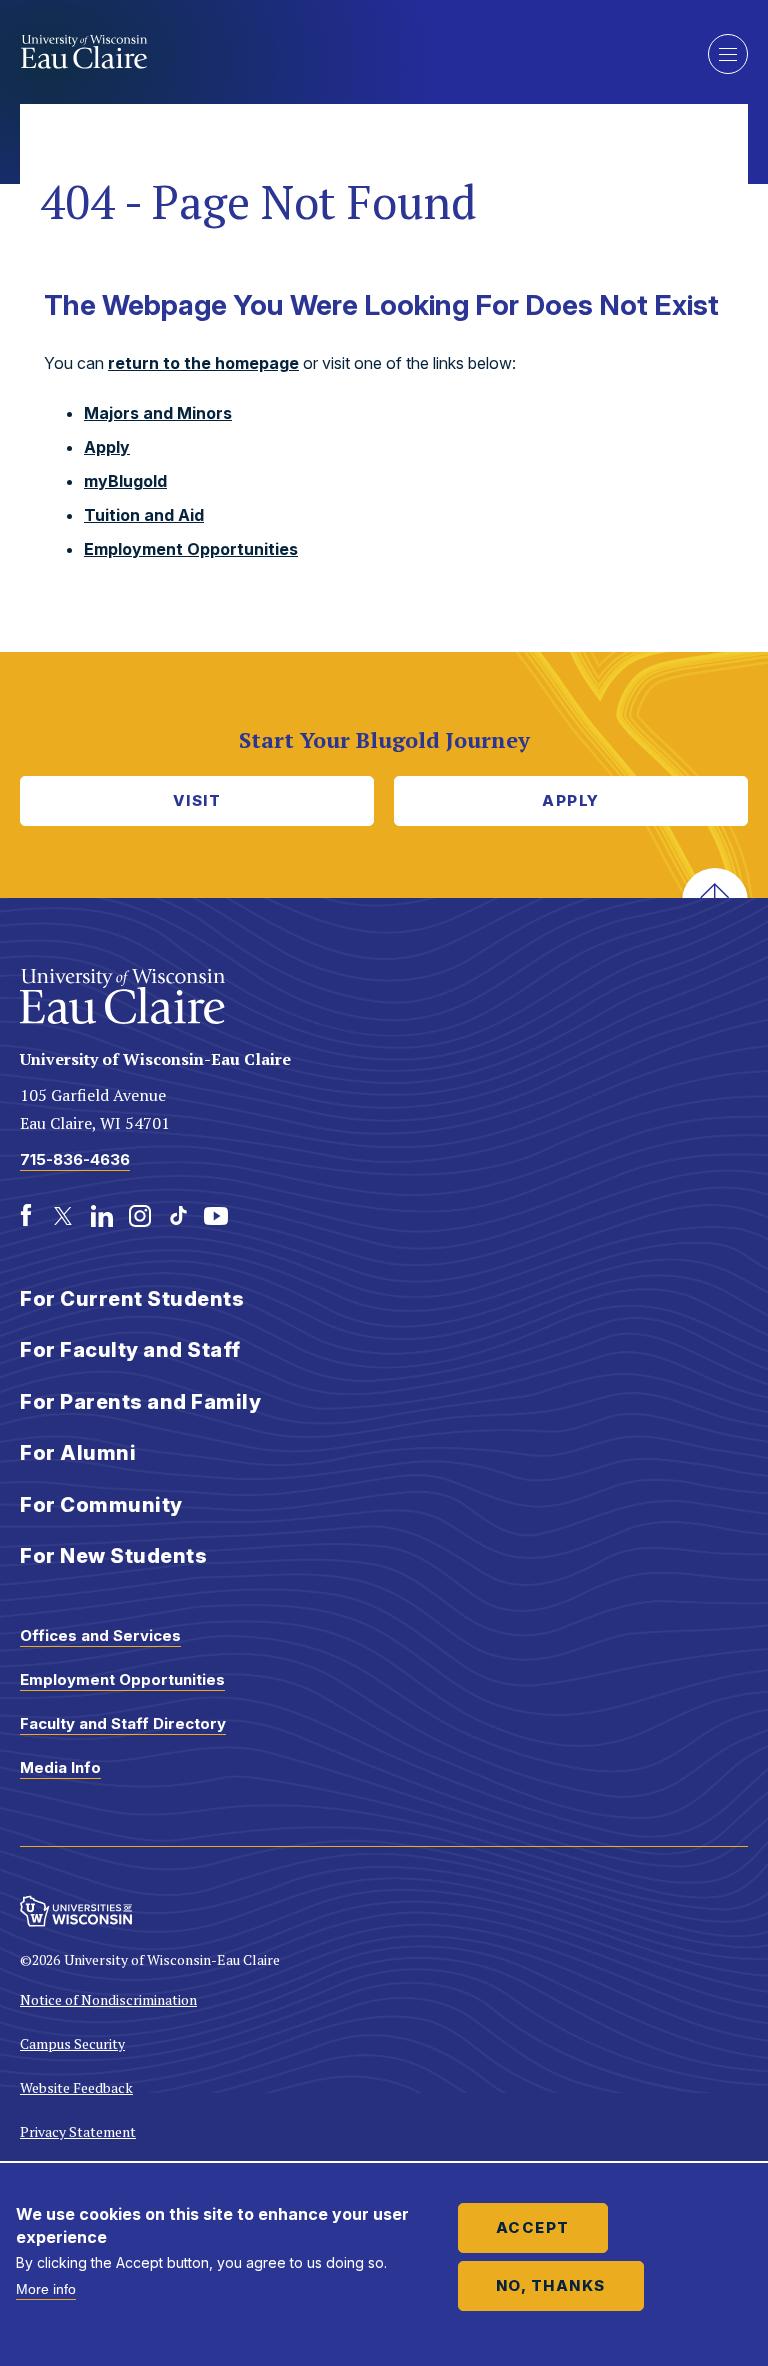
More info (46, 2289)
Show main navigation (728, 54)
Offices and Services (100, 1635)
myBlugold (125, 481)
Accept (533, 2227)
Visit (197, 800)
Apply (107, 447)
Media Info (60, 1767)
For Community (101, 1505)
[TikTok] (178, 1216)
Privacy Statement (78, 2131)
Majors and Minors (158, 413)
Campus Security (72, 2043)
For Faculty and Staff (130, 1350)
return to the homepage (203, 363)
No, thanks (551, 2285)
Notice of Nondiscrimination (108, 1999)
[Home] (349, 52)
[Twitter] (64, 1216)
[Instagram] (140, 1216)
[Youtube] (216, 1216)
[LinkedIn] (102, 1216)
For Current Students (132, 1299)
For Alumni (78, 1453)
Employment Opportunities (191, 549)
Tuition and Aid (144, 515)
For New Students (113, 1556)
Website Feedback (76, 2087)
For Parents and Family (140, 1402)
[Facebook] (26, 1216)
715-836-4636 (75, 1159)
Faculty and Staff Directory (123, 1723)
